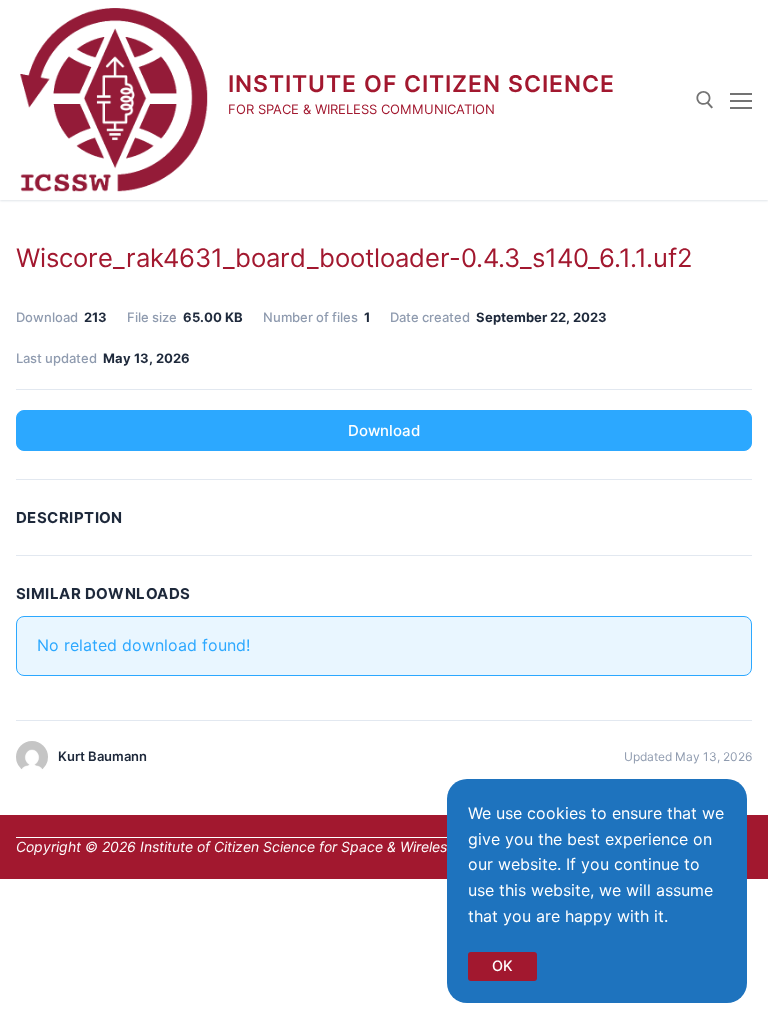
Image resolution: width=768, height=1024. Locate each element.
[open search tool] (705, 100)
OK (502, 965)
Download (384, 430)
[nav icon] (741, 100)
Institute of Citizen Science (421, 84)
